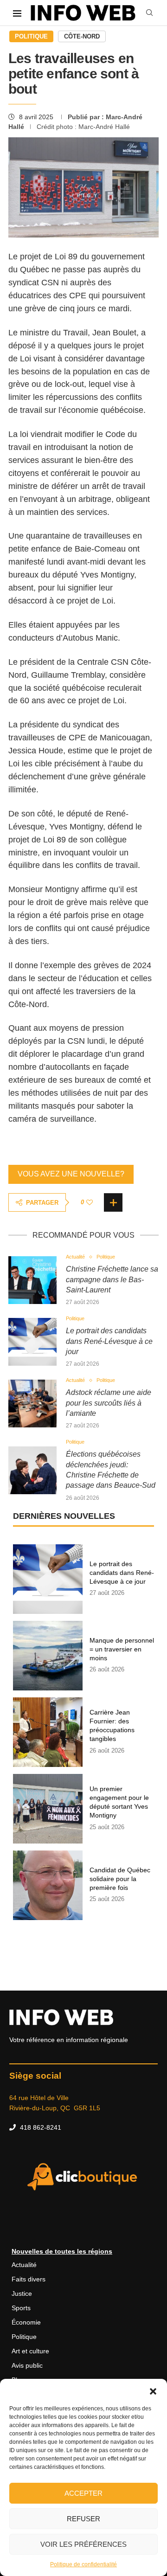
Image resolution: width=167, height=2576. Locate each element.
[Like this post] (90, 1202)
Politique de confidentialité (83, 2564)
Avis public (27, 2365)
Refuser (83, 2519)
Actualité (24, 2265)
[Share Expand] (113, 1202)
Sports (21, 2308)
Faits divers (29, 2279)
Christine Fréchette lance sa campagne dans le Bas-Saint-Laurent (112, 1279)
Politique (31, 36)
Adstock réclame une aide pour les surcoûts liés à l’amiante (109, 1403)
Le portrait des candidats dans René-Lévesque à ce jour (109, 1341)
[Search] (149, 13)
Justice (22, 2293)
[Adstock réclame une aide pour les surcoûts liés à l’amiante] (32, 1404)
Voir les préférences (83, 2544)
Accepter (83, 2493)
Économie (26, 2322)
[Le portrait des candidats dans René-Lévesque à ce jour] (32, 1342)
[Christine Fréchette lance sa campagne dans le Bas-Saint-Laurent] (32, 1280)
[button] (153, 2390)
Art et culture (30, 2351)
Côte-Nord (82, 36)
